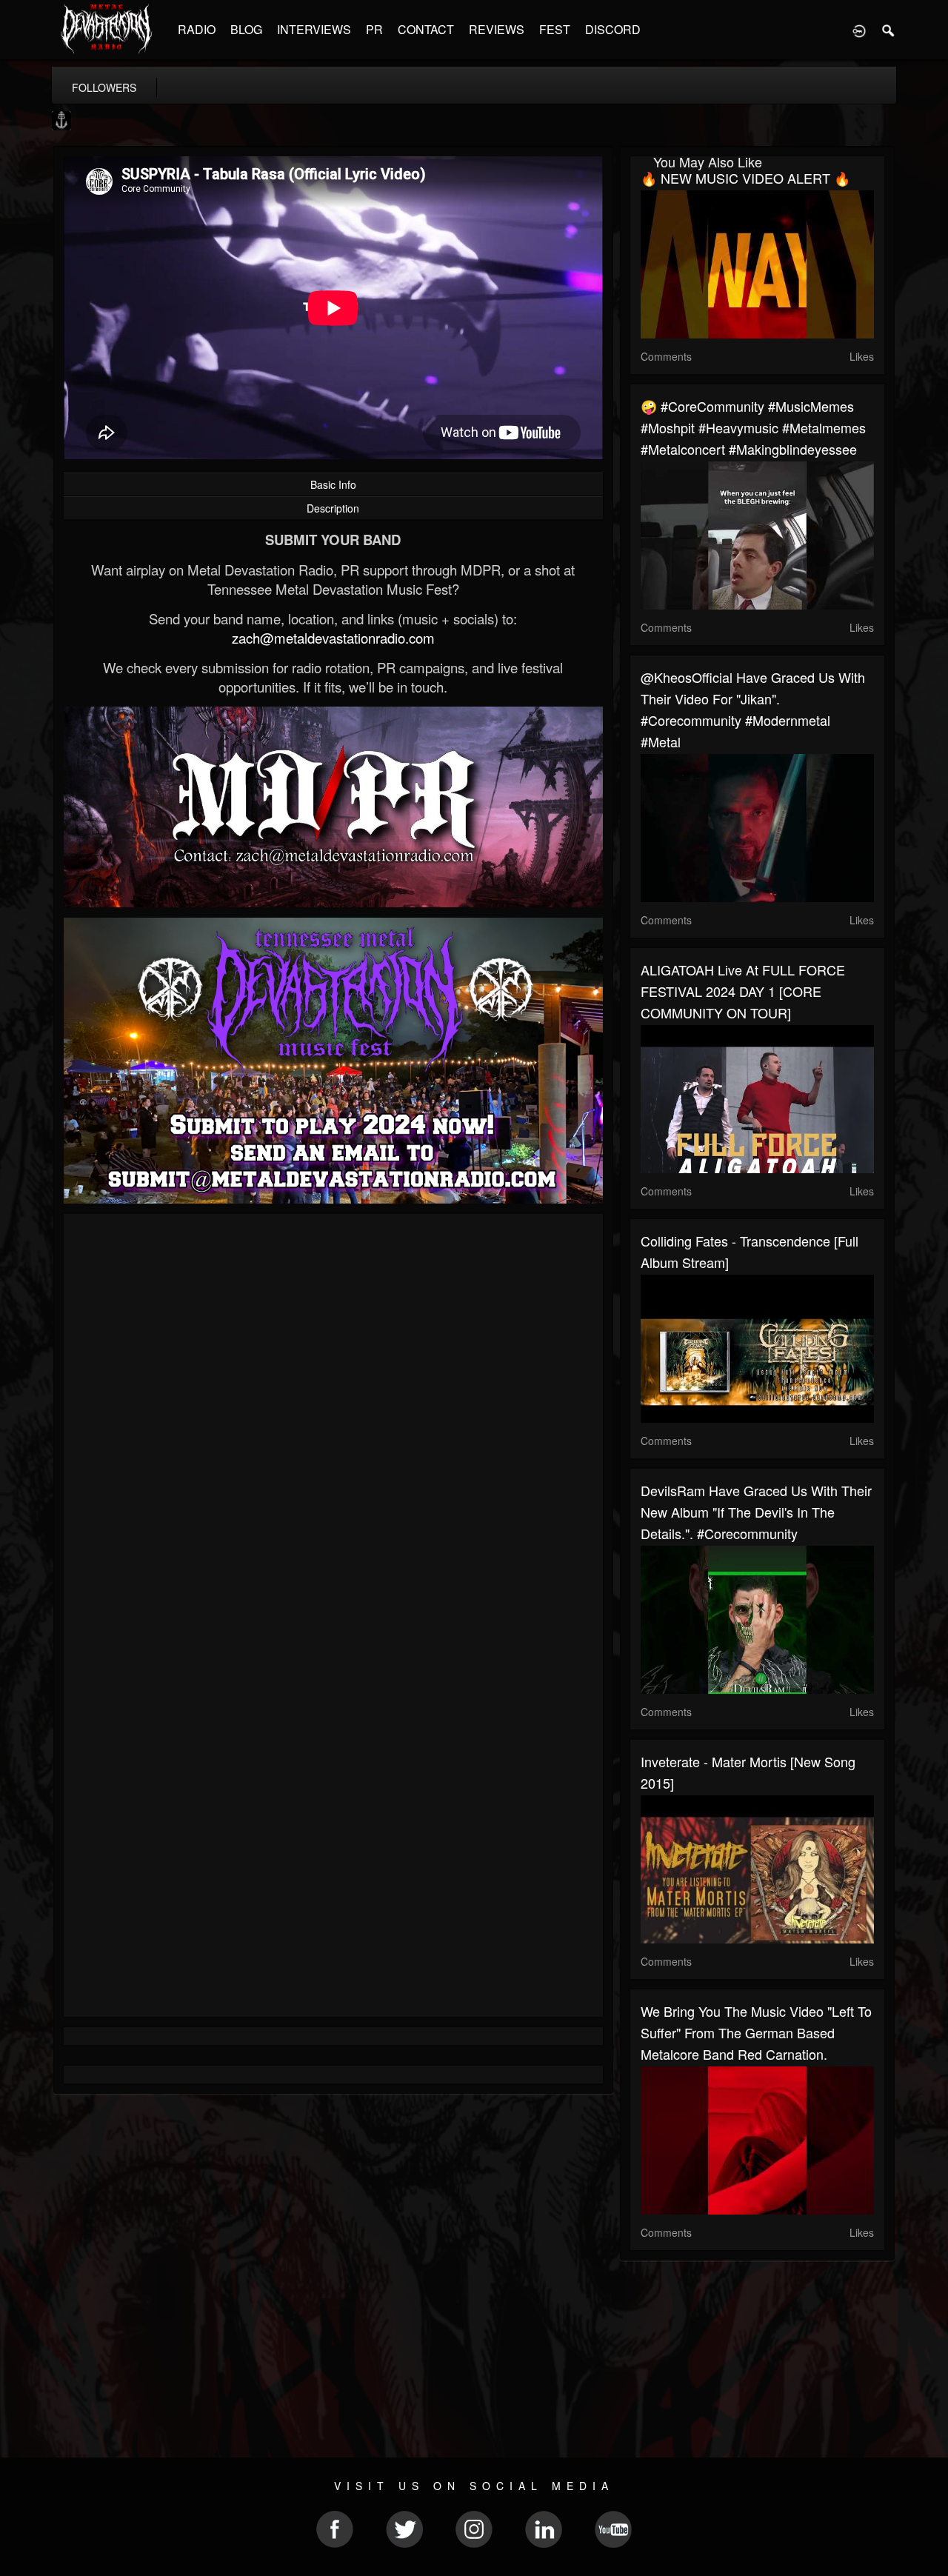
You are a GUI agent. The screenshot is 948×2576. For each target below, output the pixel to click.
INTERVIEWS (314, 29)
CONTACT (426, 29)
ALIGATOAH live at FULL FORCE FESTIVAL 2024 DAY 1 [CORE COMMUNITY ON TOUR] (743, 991)
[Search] (889, 30)
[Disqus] (333, 1423)
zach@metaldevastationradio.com (333, 638)
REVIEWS (497, 29)
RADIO (197, 29)
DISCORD (613, 29)
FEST (555, 29)
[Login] (859, 30)
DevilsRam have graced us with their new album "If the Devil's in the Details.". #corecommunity (756, 1512)
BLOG (246, 29)
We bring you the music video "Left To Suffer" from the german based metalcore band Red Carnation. (756, 2032)
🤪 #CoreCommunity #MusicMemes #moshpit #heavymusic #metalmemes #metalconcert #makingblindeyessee (753, 427)
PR (374, 29)
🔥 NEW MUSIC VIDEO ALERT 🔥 (745, 178)
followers (104, 87)
